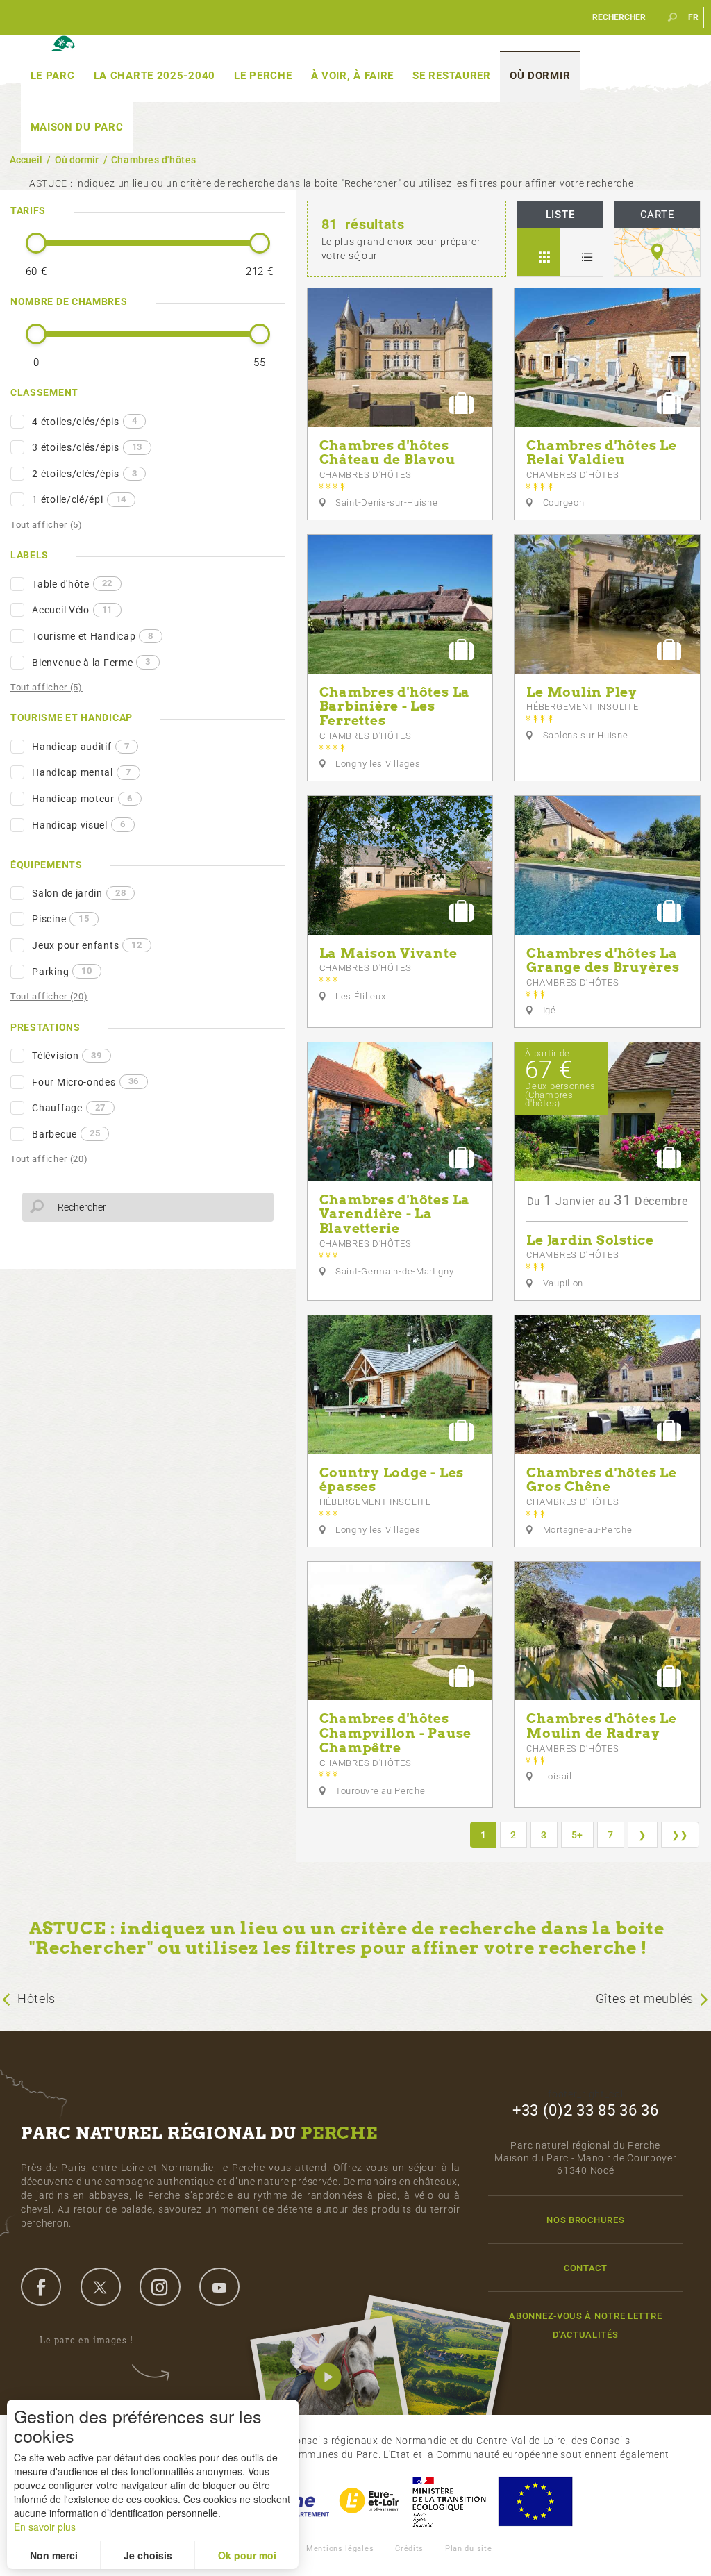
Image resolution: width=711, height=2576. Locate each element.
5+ (577, 1835)
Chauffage (69, 1108)
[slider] (36, 243)
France (449, 2501)
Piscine (60, 919)
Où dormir (540, 76)
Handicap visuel (78, 824)
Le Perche (263, 76)
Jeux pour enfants (87, 945)
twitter (101, 2286)
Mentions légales (340, 2549)
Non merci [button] (54, 2555)
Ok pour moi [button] (247, 2555)
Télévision (67, 1056)
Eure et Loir (370, 2501)
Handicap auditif (81, 747)
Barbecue (66, 1133)
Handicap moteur (82, 799)
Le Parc (53, 76)
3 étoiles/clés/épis (87, 447)
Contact (586, 2268)
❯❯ (680, 1835)
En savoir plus (45, 2527)
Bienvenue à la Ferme (91, 662)
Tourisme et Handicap (93, 636)
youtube (219, 2286)
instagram (160, 2286)
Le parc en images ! (86, 2340)
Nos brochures (585, 2220)
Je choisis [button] (148, 2555)
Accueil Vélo (72, 610)
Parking (62, 971)
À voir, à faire (353, 76)
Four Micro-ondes (85, 1081)
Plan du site (468, 2549)
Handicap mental (81, 772)
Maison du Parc (77, 127)
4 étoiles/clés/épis (84, 421)
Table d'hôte (72, 583)
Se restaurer (451, 76)
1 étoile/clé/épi (79, 499)
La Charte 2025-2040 (154, 76)
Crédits (409, 2549)
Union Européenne (535, 2501)
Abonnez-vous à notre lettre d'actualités (585, 2325)
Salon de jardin (79, 893)
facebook (41, 2286)
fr (694, 17)
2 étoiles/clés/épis (84, 474)
